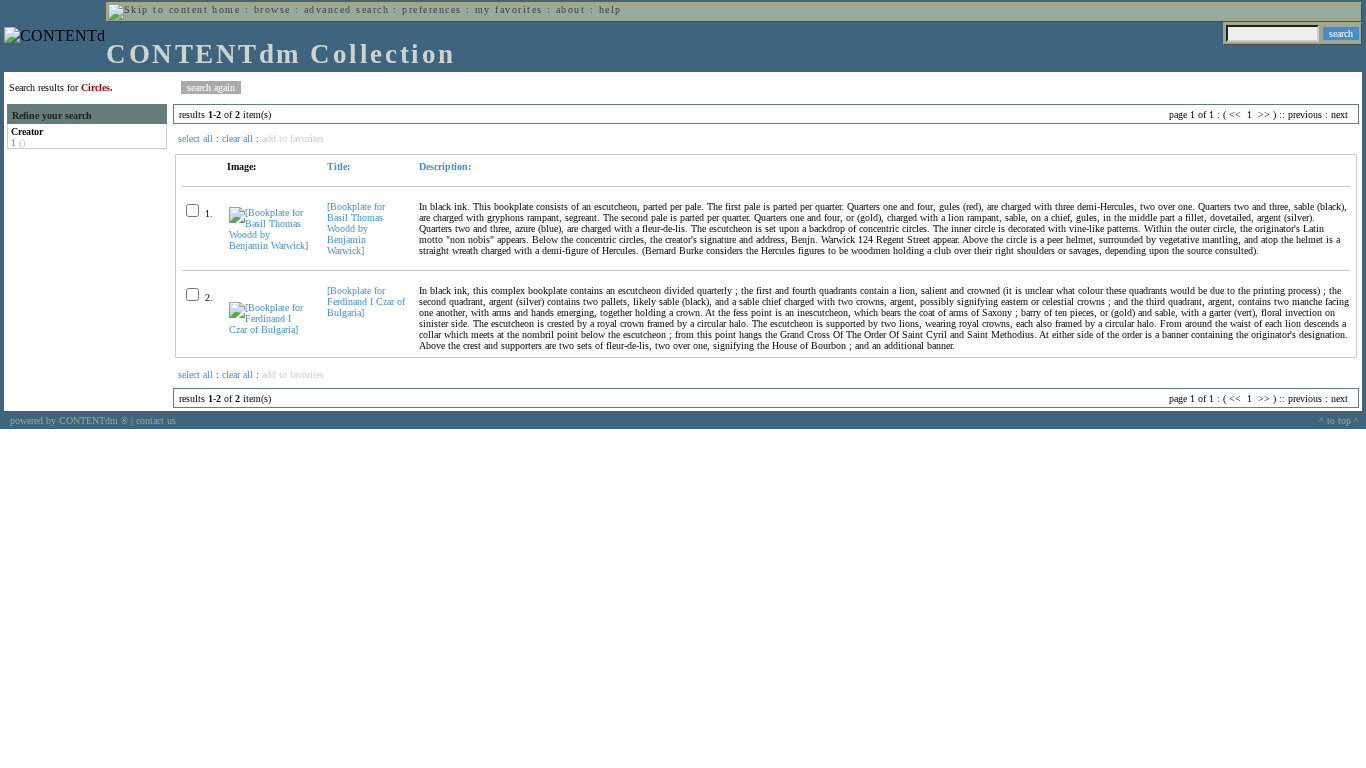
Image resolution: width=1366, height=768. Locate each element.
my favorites (509, 9)
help (610, 9)
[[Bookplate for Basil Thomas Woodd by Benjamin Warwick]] (269, 245)
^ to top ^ (1339, 420)
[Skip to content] (158, 9)
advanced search (346, 9)
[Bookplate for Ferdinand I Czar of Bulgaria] (366, 301)
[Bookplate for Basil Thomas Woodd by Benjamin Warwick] (356, 228)
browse (272, 9)
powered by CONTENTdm (69, 420)
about (570, 9)
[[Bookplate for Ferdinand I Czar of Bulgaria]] (269, 329)
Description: (445, 166)
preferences (431, 9)
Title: (338, 166)
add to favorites (293, 138)
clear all (237, 138)
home (226, 9)
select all (195, 138)
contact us (156, 420)
